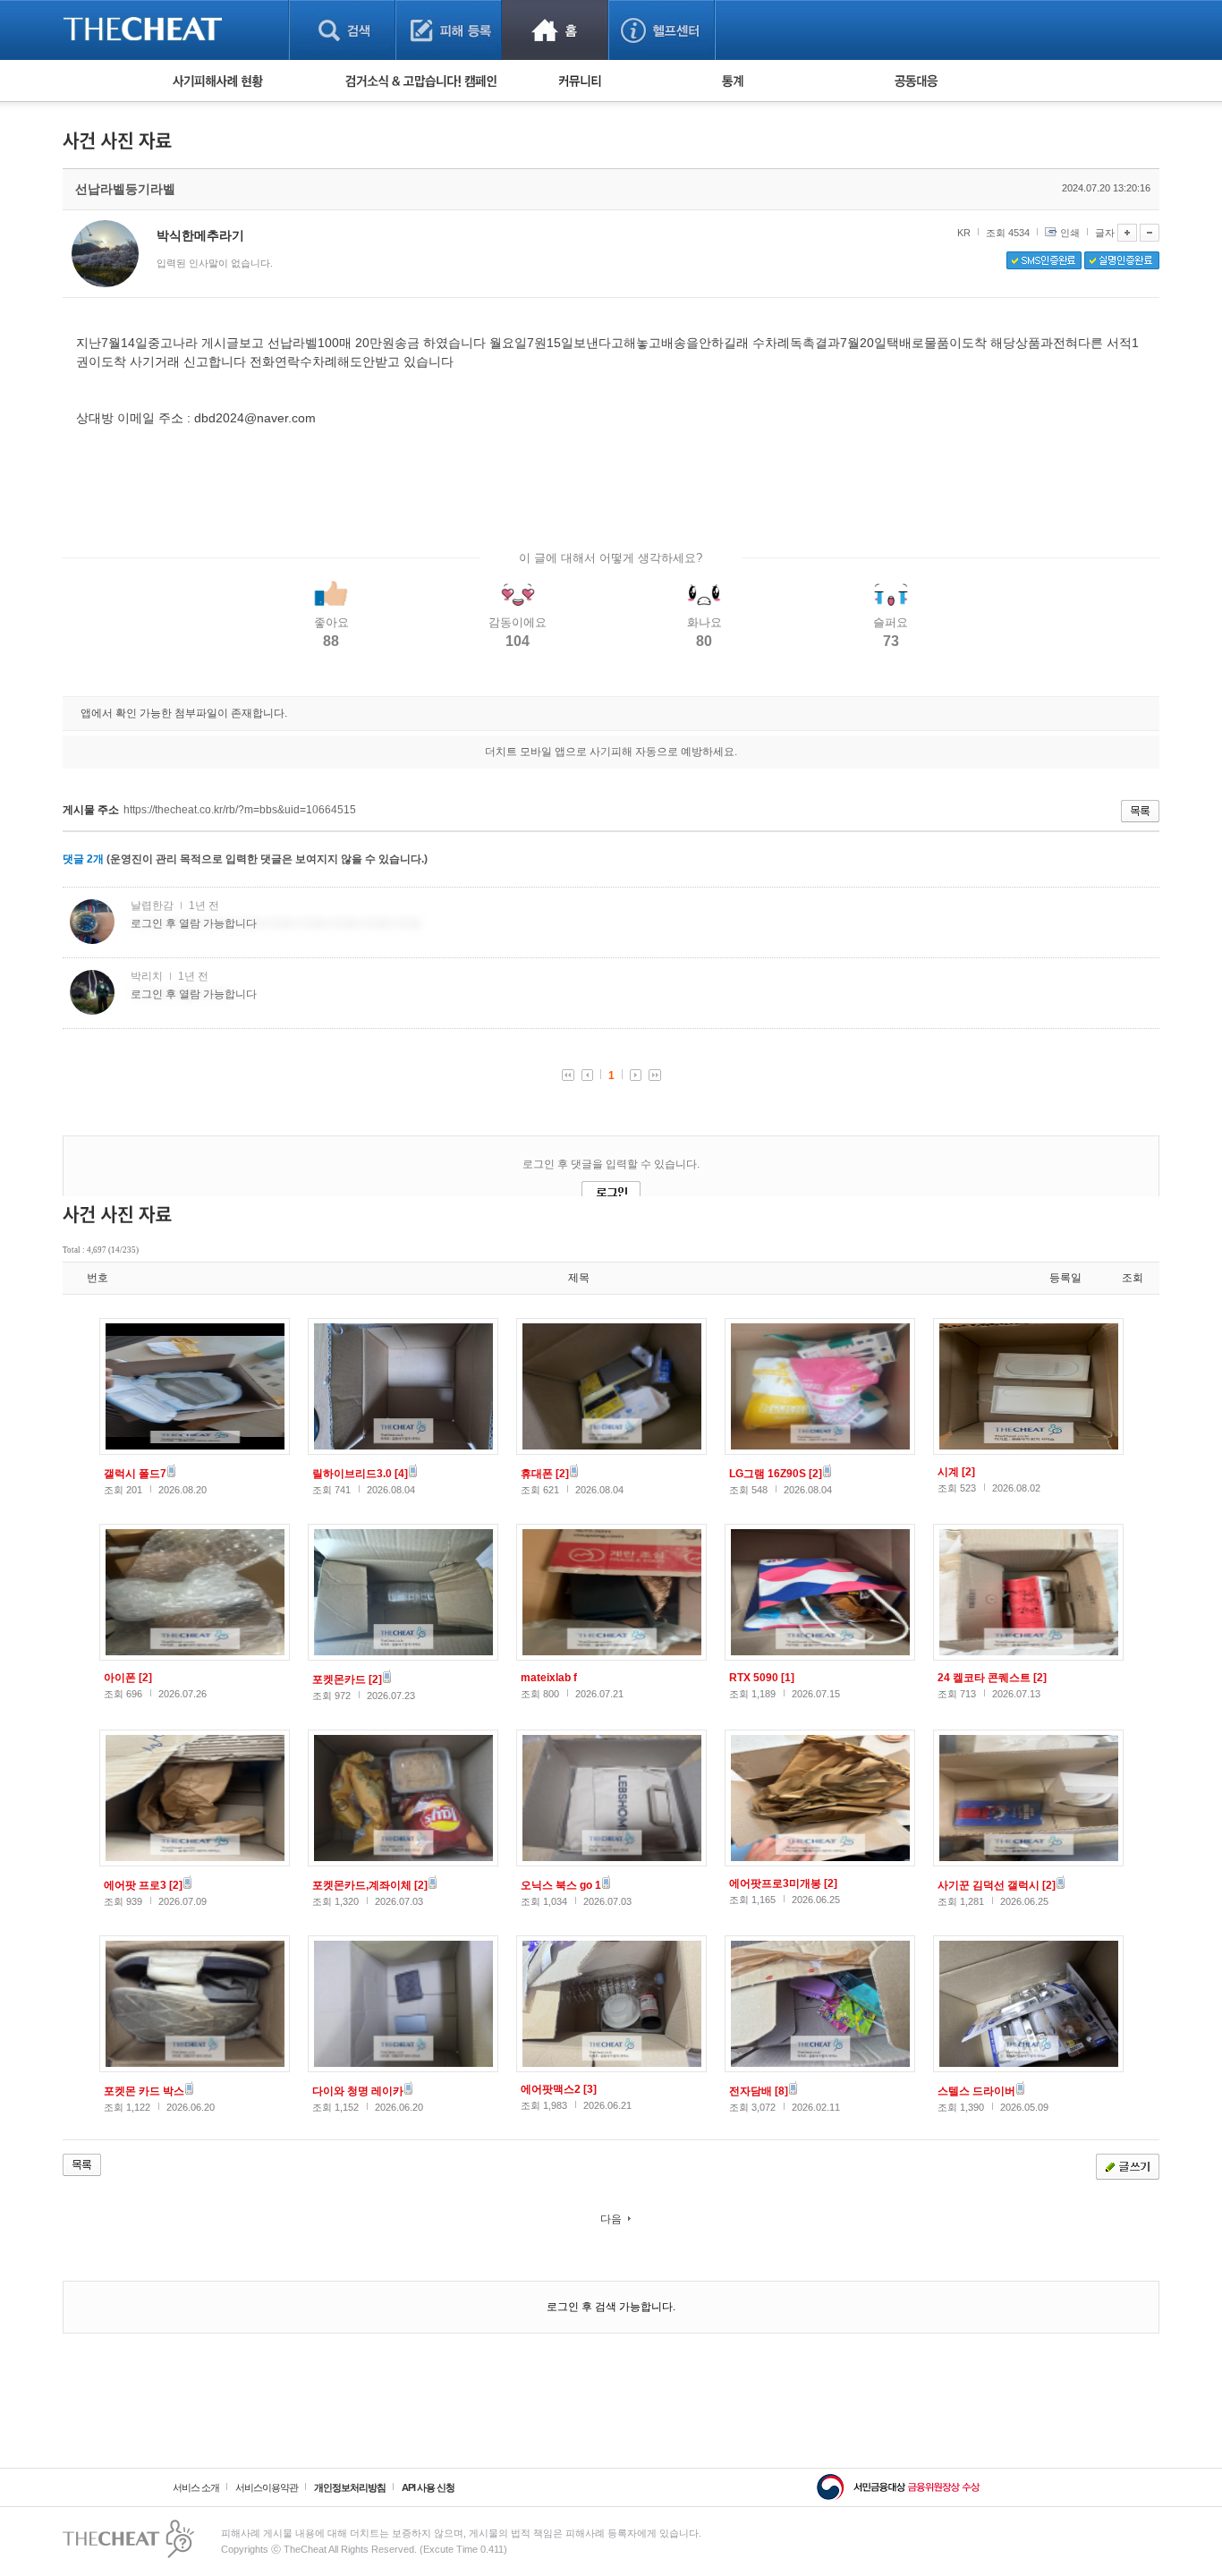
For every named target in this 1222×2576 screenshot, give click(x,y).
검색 (342, 30)
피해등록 (449, 30)
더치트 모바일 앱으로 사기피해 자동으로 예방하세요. (611, 752)
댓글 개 (83, 859)
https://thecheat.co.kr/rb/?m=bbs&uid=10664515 (240, 810)
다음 (611, 2219)
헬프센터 (662, 30)
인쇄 (1070, 233)
